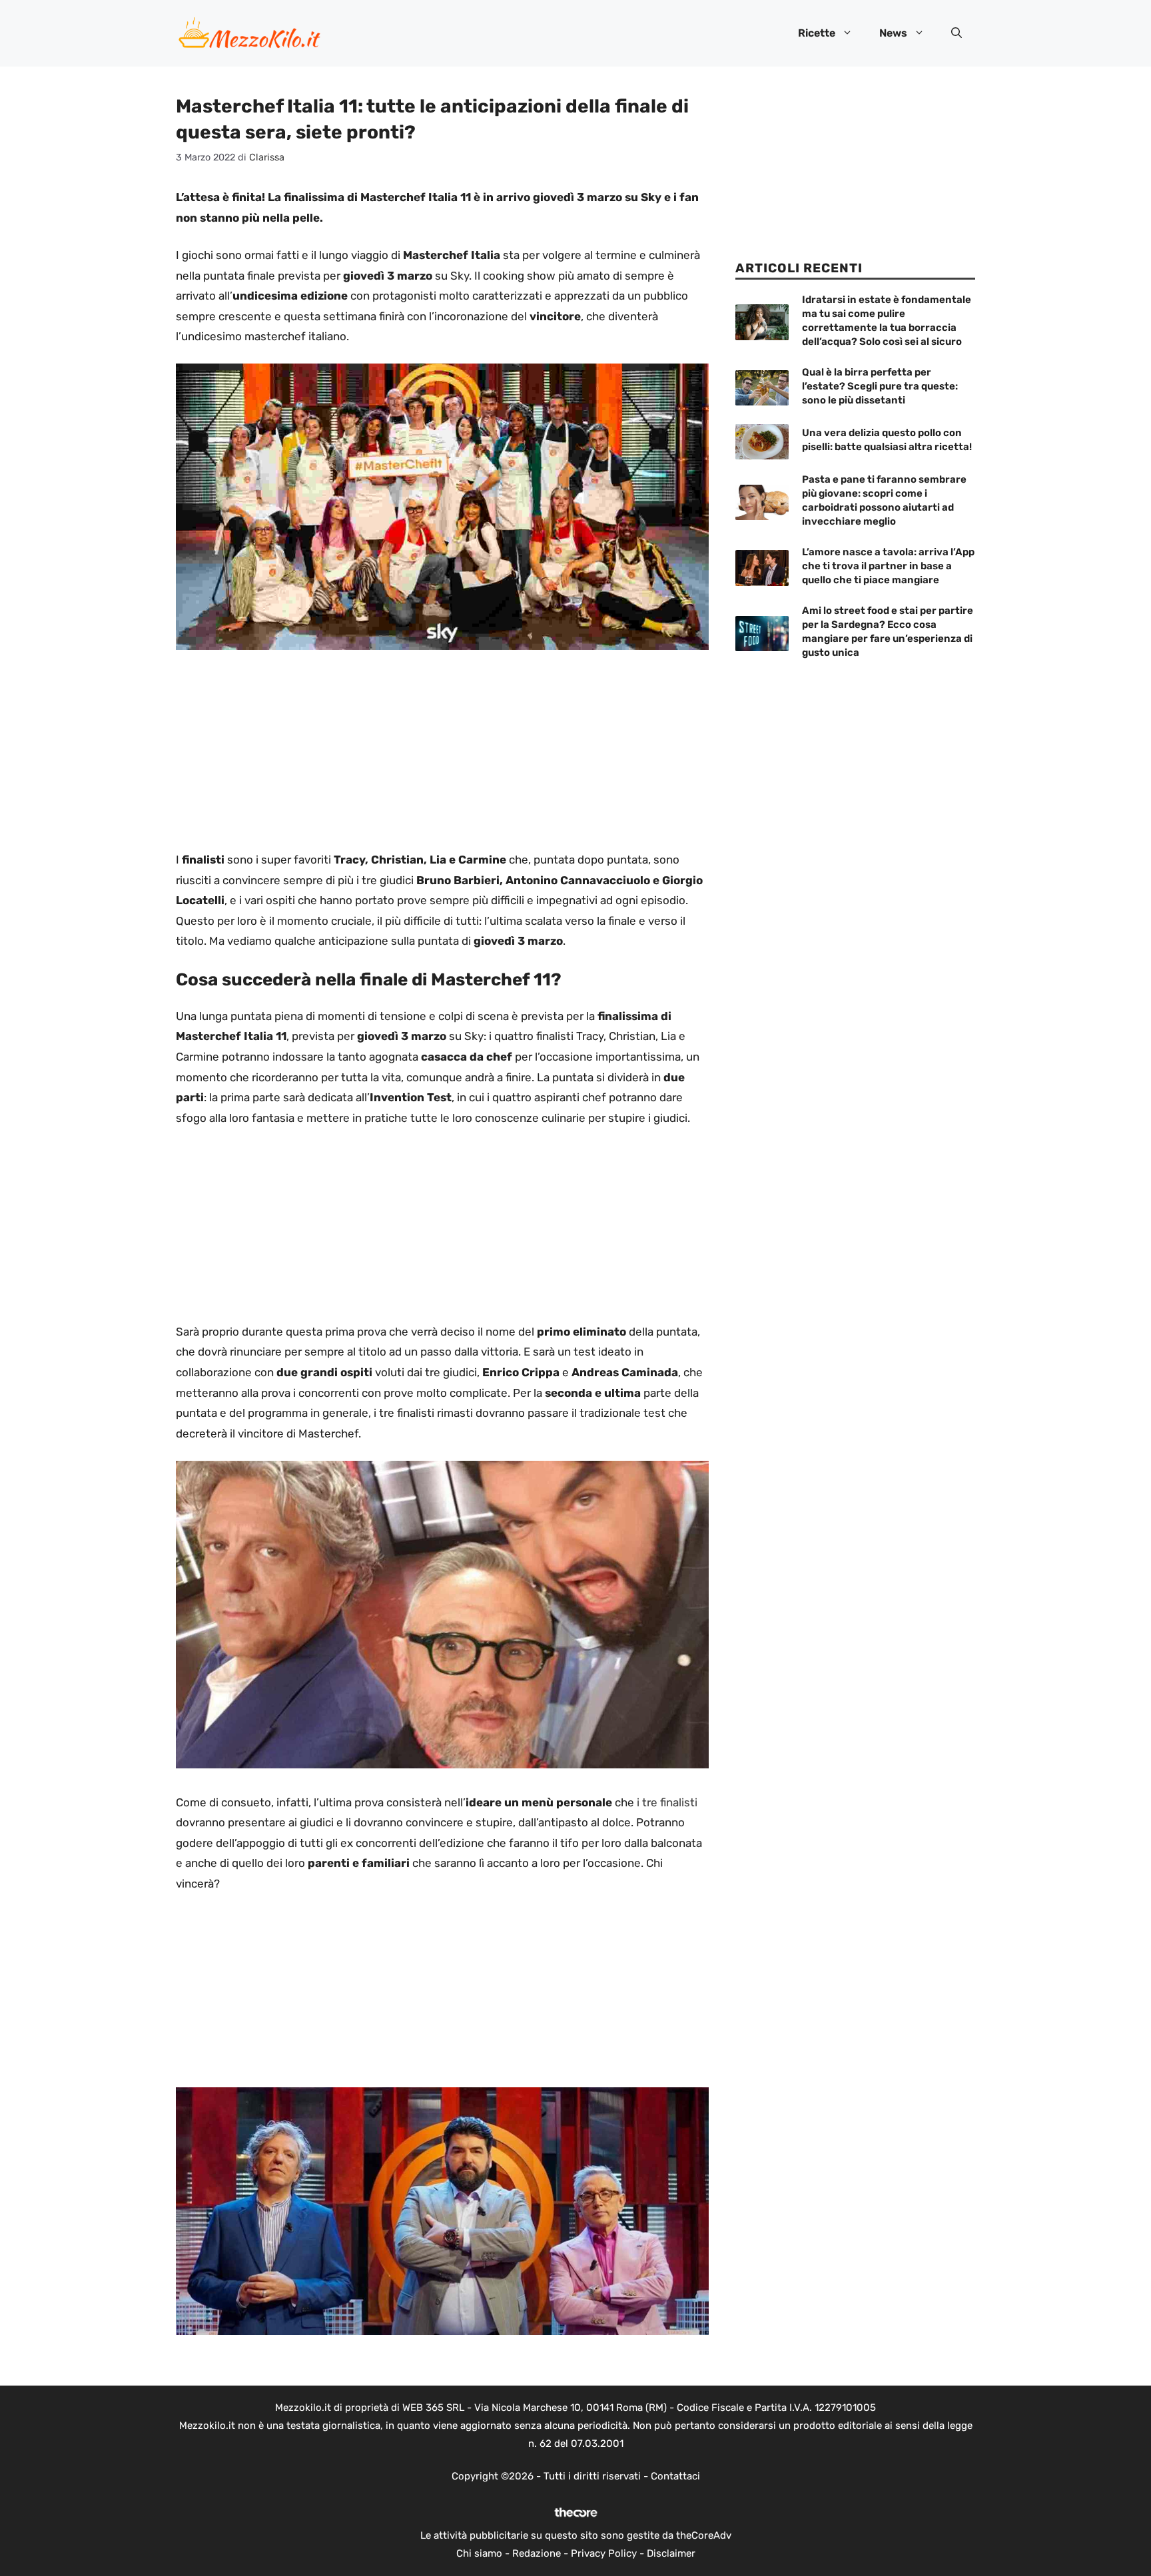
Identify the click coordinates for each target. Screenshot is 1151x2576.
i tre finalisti (666, 1802)
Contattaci (675, 2476)
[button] (957, 33)
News (893, 33)
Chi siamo (479, 2553)
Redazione (537, 2553)
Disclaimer (671, 2553)
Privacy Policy (604, 2553)
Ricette (817, 33)
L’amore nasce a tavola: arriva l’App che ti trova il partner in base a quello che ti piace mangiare (888, 566)
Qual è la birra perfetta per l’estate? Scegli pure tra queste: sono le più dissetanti (880, 386)
